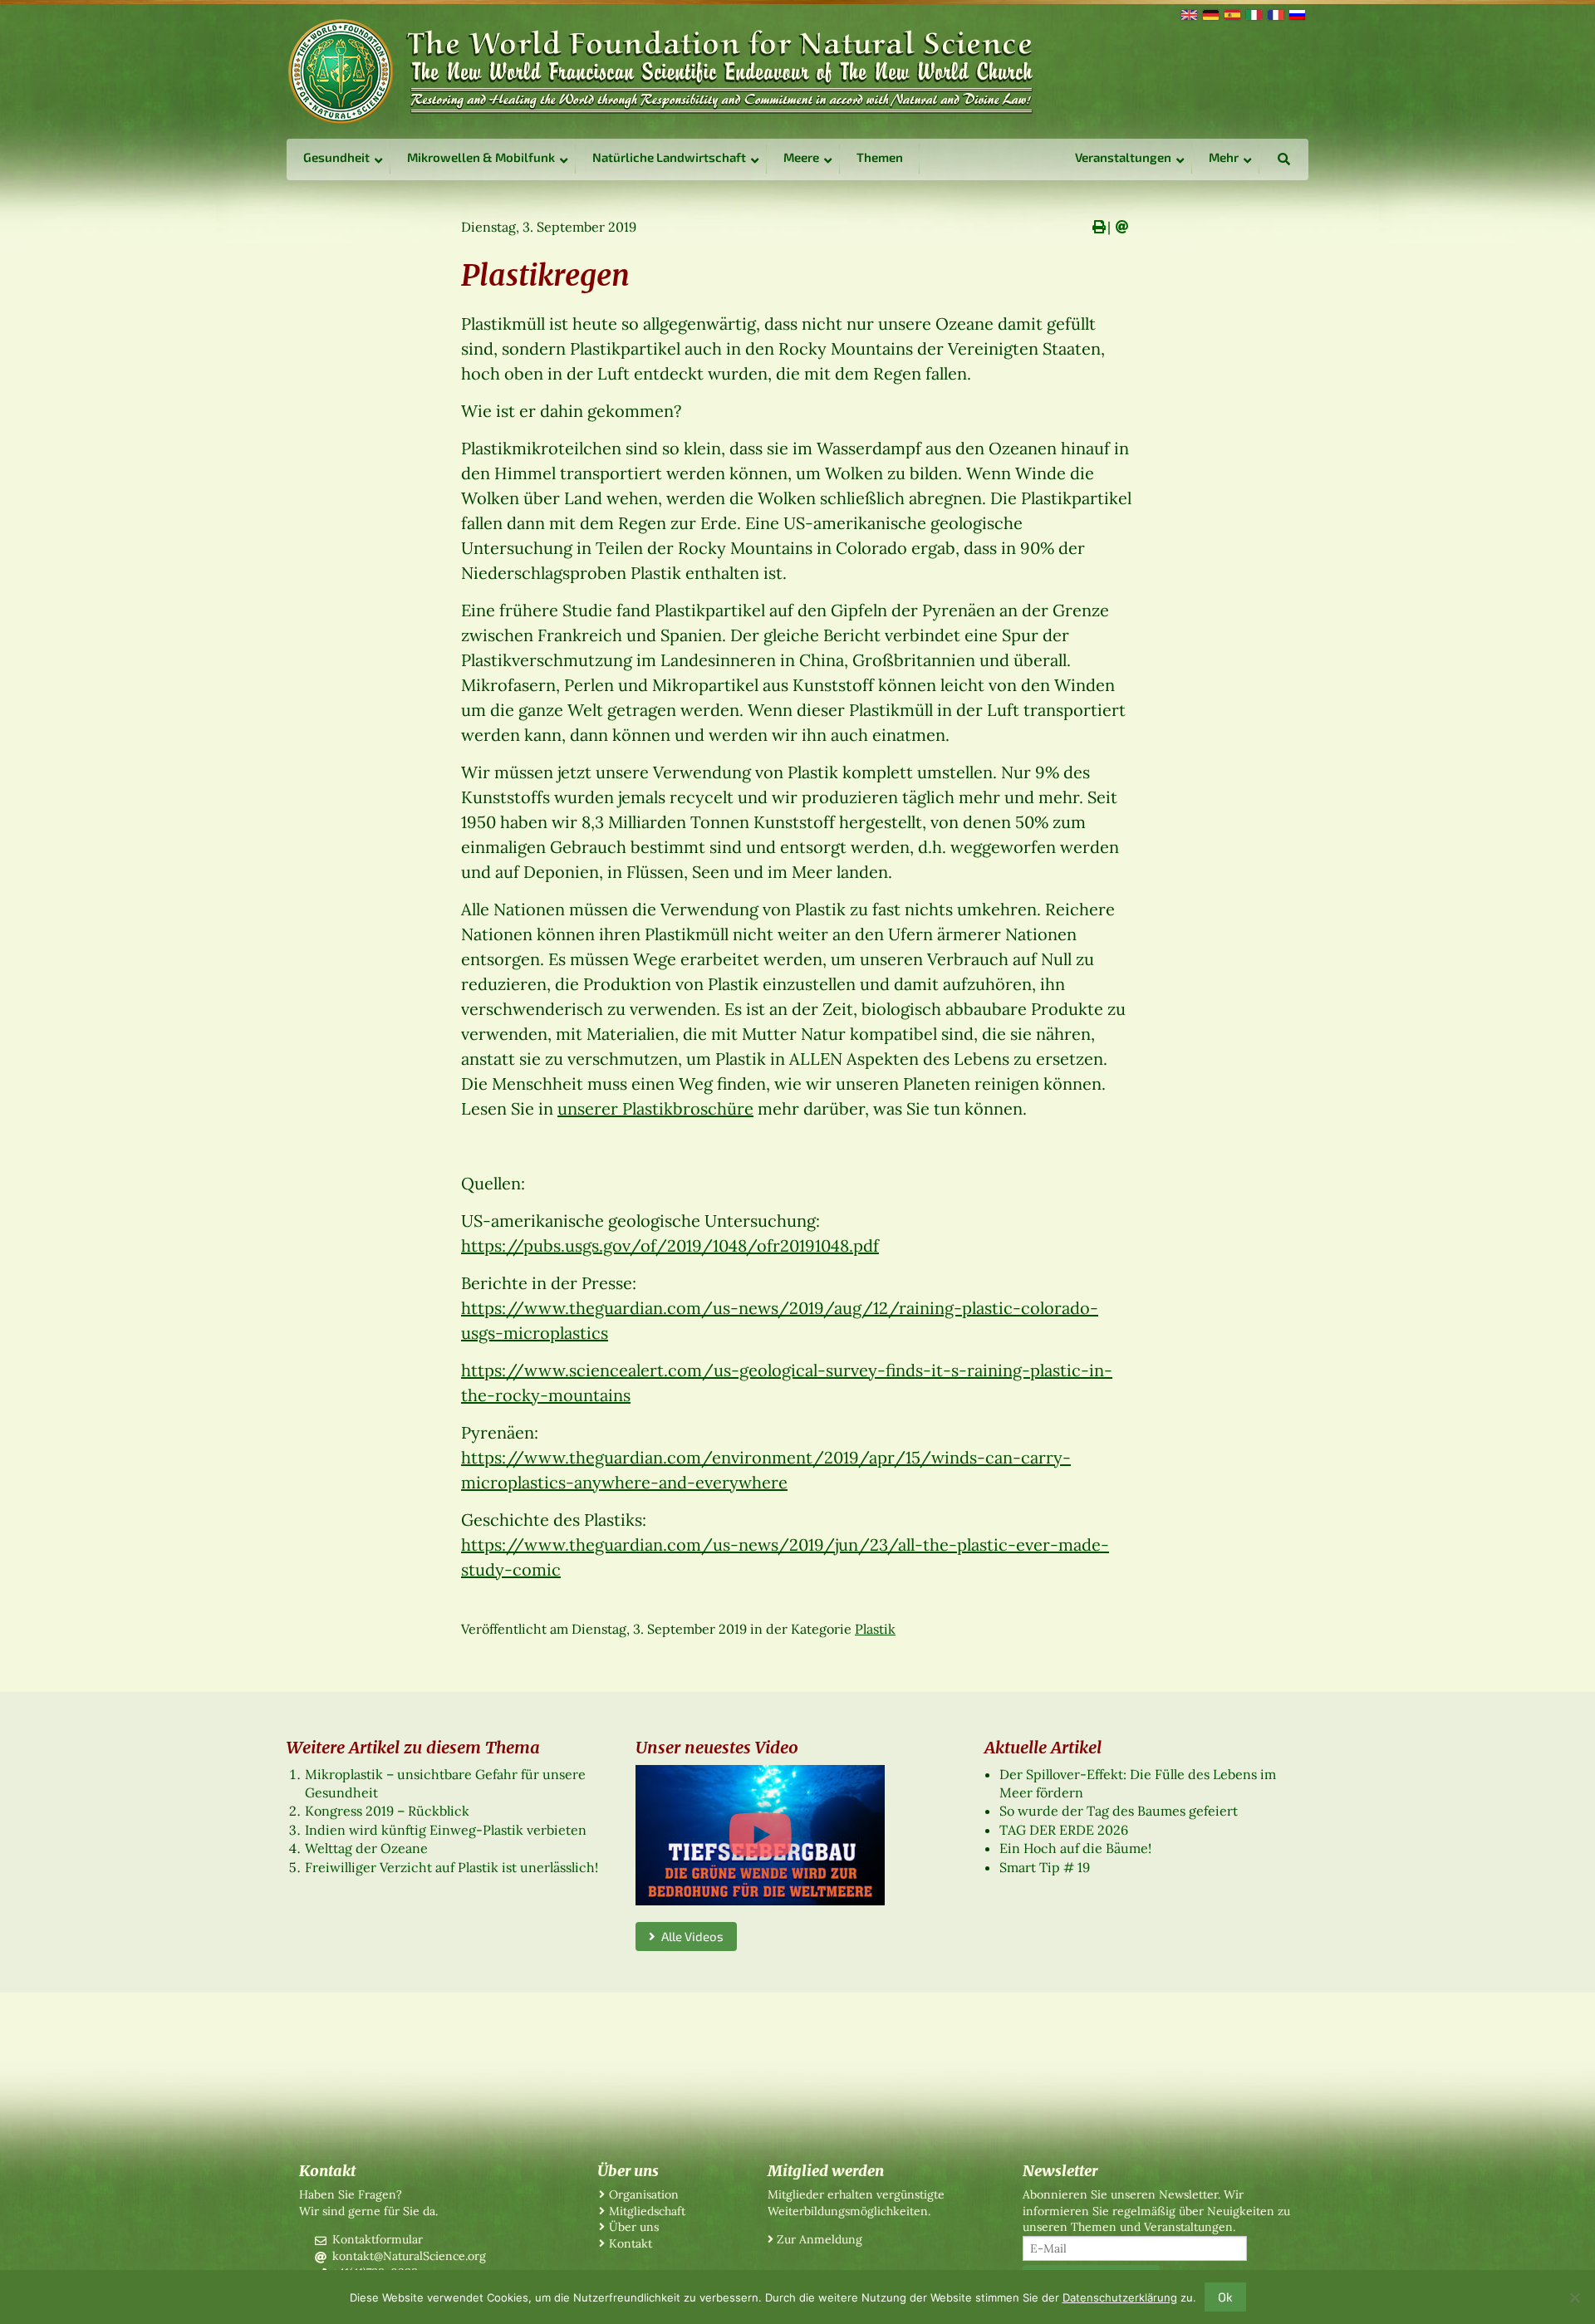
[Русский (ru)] (1296, 13)
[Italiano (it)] (1253, 13)
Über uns (634, 2227)
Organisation (644, 2194)
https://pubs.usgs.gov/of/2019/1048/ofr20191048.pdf (670, 1245)
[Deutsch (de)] (1210, 13)
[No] (1574, 2297)
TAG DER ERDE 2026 (1064, 1830)
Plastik (875, 1629)
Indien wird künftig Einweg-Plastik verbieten (446, 1830)
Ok (1225, 2297)
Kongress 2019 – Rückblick (387, 1811)
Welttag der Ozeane (366, 1848)
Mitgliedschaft (647, 2211)
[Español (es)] (1231, 13)
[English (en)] (1188, 13)
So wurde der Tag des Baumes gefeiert (1119, 1811)
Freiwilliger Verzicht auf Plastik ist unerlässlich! (452, 1867)
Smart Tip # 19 (1045, 1867)
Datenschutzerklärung (1120, 2297)
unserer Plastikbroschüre (655, 1108)
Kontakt (631, 2243)
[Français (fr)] (1274, 13)
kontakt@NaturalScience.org (409, 2256)
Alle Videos (690, 1936)
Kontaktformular (378, 2239)
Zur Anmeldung (820, 2239)
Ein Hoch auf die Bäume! (1075, 1848)
